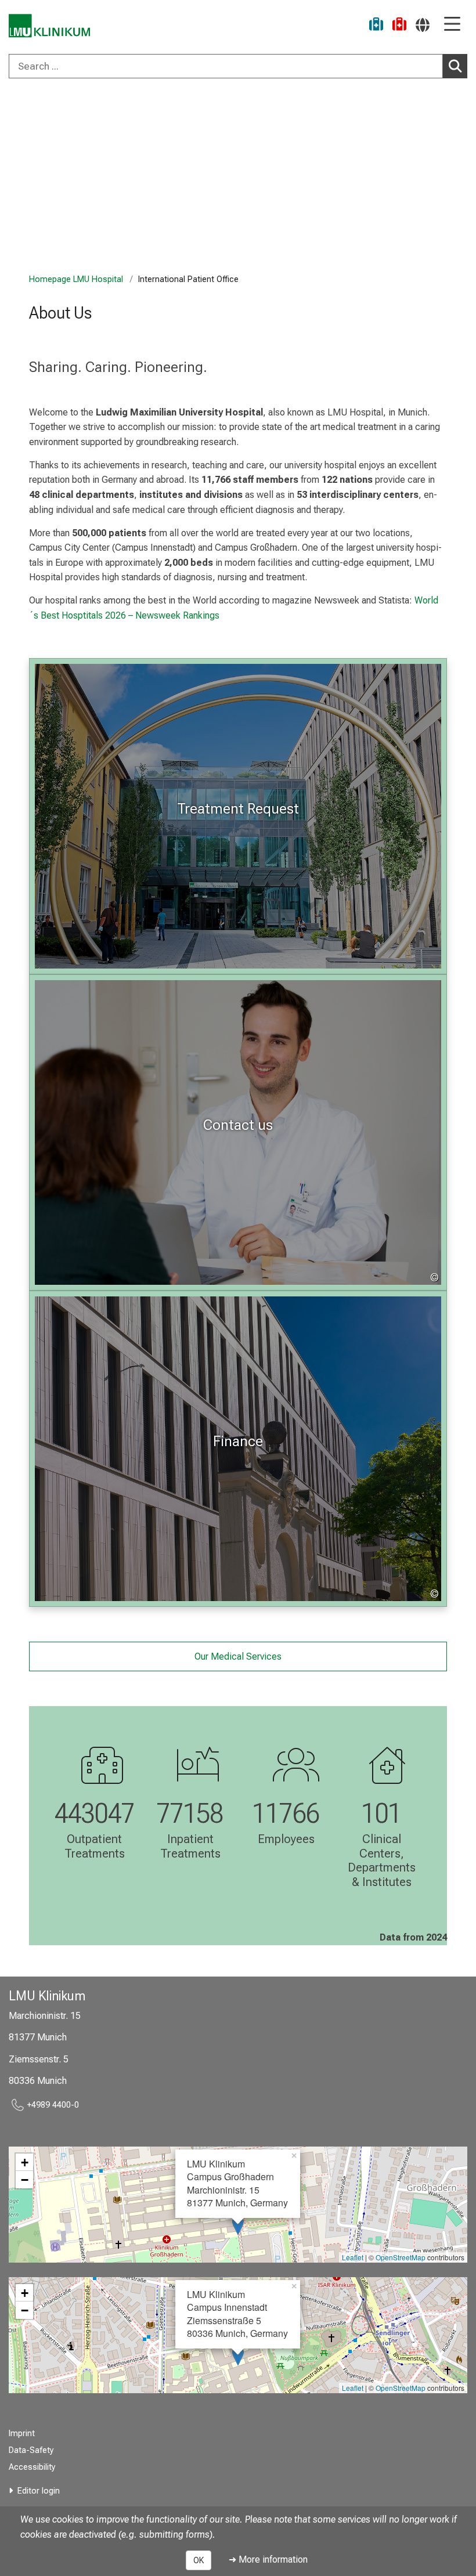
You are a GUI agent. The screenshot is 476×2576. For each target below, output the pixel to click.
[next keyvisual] (463, 179)
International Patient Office (105, 109)
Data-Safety (31, 2450)
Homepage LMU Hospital (76, 279)
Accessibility (32, 2467)
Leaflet (353, 2257)
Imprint (22, 2434)
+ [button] (25, 2162)
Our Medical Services (238, 1656)
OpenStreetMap (401, 2257)
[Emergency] (399, 26)
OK (199, 2560)
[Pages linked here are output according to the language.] (423, 25)
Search (455, 66)
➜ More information (268, 2559)
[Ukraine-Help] (376, 26)
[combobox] (238, 66)
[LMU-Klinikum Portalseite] (49, 26)
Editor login (39, 2491)
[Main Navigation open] (452, 25)
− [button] (25, 2180)
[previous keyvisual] (13, 179)
